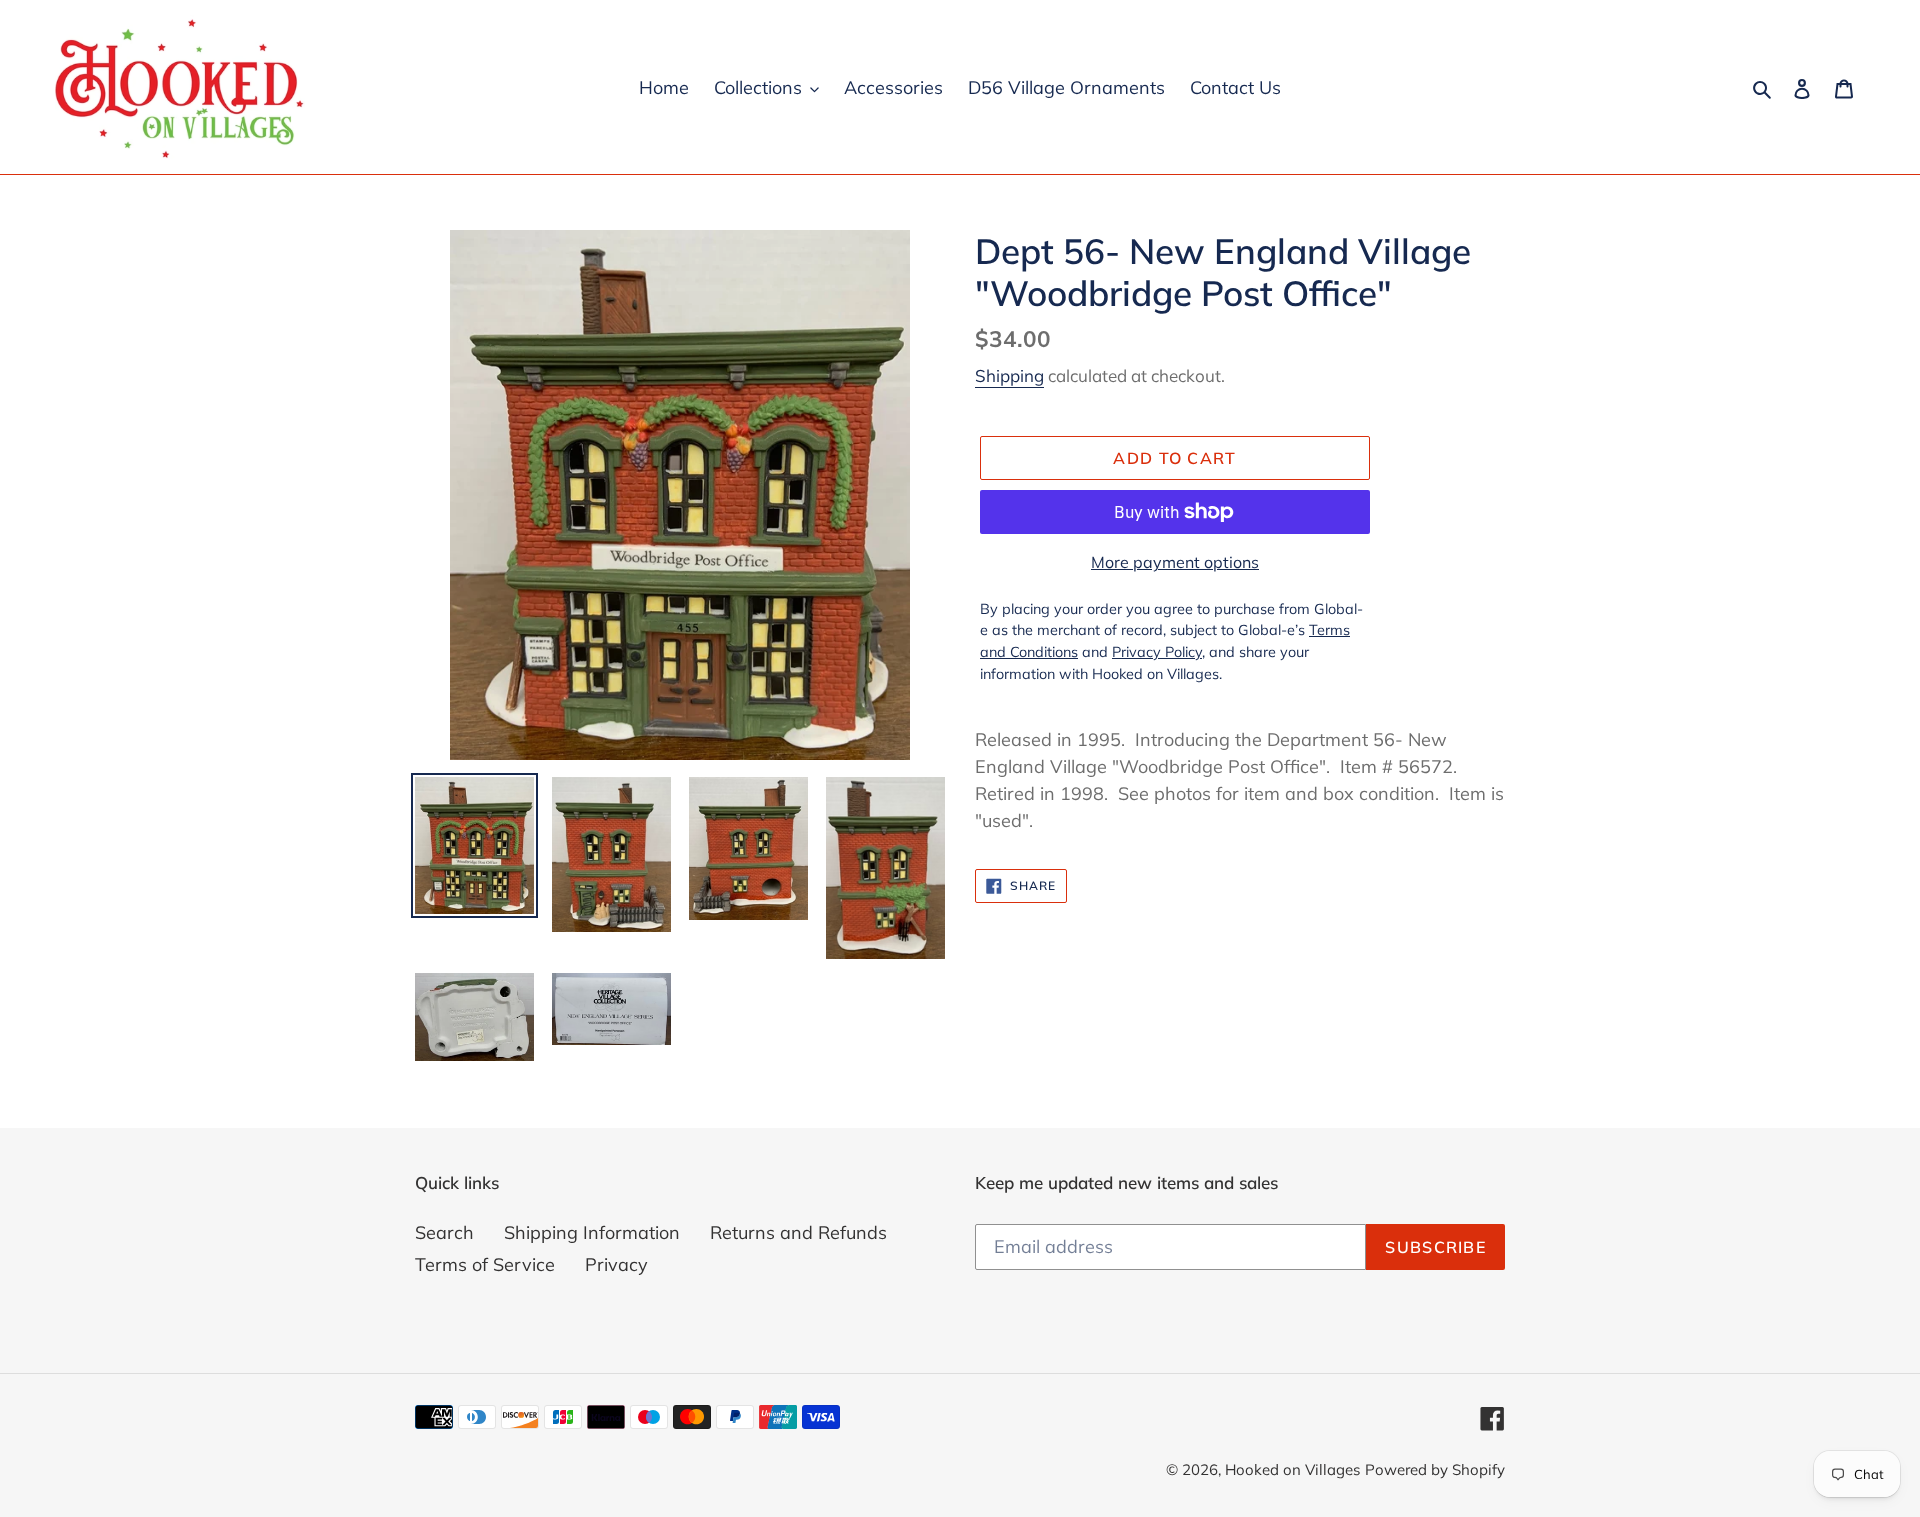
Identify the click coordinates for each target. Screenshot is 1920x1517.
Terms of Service (485, 1264)
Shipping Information (592, 1232)
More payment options (1175, 562)
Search (444, 1232)
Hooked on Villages (1292, 1469)
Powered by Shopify (1435, 1469)
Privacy (616, 1264)
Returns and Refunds (798, 1232)
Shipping (1009, 375)
